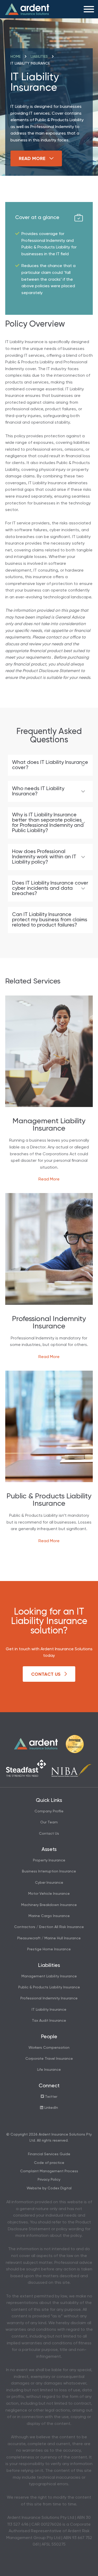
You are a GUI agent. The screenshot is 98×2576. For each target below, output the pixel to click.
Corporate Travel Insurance (49, 2059)
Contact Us (47, 1674)
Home (16, 57)
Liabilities (39, 57)
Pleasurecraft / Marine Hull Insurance (49, 1938)
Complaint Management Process (49, 2171)
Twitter (51, 2097)
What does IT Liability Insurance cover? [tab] (50, 765)
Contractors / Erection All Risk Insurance (49, 1927)
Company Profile (49, 1811)
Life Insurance (49, 2070)
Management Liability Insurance (49, 1976)
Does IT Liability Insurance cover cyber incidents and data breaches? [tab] (50, 888)
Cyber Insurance (49, 1883)
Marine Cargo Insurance (49, 1916)
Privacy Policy (49, 2180)
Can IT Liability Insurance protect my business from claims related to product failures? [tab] (50, 920)
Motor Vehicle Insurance (49, 1894)
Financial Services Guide (49, 2154)
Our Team (49, 1822)
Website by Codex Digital (49, 2188)
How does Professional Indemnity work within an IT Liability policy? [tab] (44, 857)
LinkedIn (51, 2108)
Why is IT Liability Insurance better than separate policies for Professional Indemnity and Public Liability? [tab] (48, 823)
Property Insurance (49, 1860)
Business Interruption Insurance (49, 1871)
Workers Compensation (49, 2048)
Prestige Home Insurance (49, 1949)
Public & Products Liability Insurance (49, 1987)
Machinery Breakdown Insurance (49, 1905)
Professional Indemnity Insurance (49, 1998)
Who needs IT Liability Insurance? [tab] (38, 791)
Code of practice (49, 2163)
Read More (33, 159)
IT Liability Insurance (49, 2010)
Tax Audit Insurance (49, 2021)
